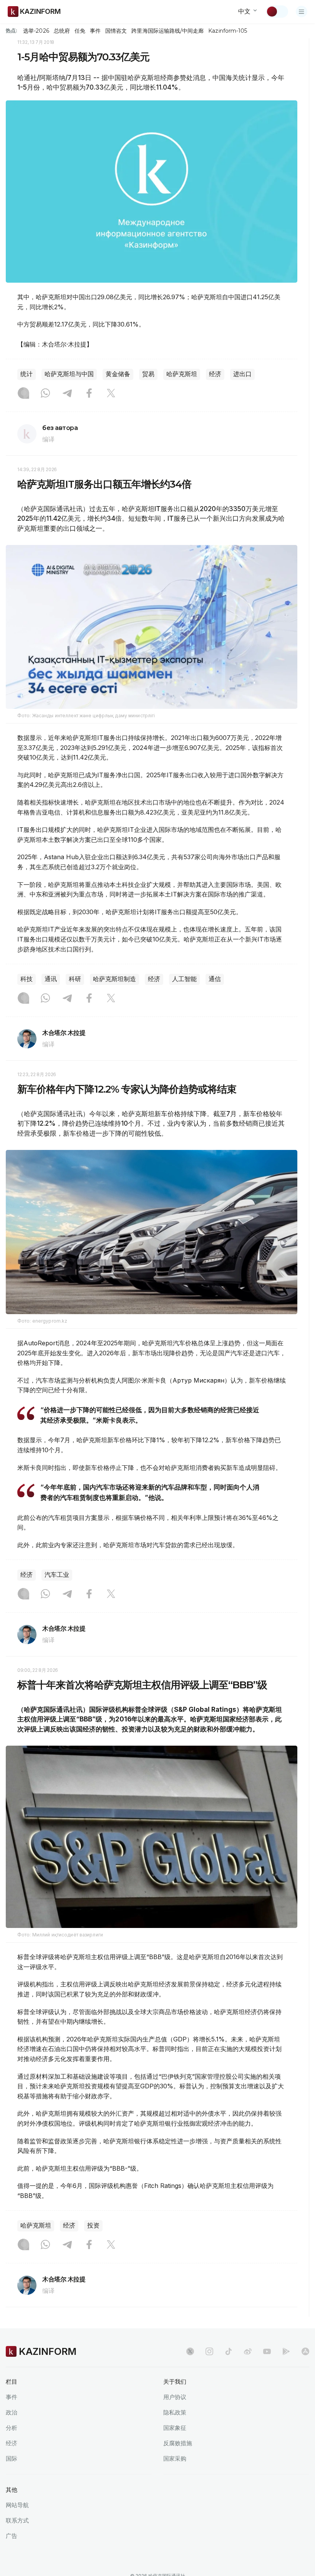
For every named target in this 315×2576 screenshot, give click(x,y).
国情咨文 (116, 31)
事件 (95, 31)
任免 (80, 31)
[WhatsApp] (45, 394)
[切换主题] (277, 12)
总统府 (62, 31)
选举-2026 (36, 31)
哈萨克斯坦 (182, 374)
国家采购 (175, 2459)
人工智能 (184, 979)
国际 (12, 2459)
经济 (215, 374)
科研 (75, 979)
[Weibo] (248, 2351)
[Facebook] (89, 394)
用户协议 (175, 2397)
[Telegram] (67, 394)
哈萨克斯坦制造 (114, 979)
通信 (215, 979)
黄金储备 (118, 374)
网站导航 (17, 2505)
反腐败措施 (178, 2443)
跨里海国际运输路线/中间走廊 (167, 31)
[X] (111, 394)
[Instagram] (23, 394)
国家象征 (175, 2428)
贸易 (148, 374)
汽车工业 (57, 1575)
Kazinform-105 (228, 31)
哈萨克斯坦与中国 (69, 374)
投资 (93, 2225)
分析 (12, 2428)
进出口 (242, 374)
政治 (12, 2412)
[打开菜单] (302, 12)
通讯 (51, 979)
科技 (27, 979)
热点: (12, 30)
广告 (12, 2536)
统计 (27, 374)
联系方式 (17, 2520)
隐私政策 (175, 2412)
